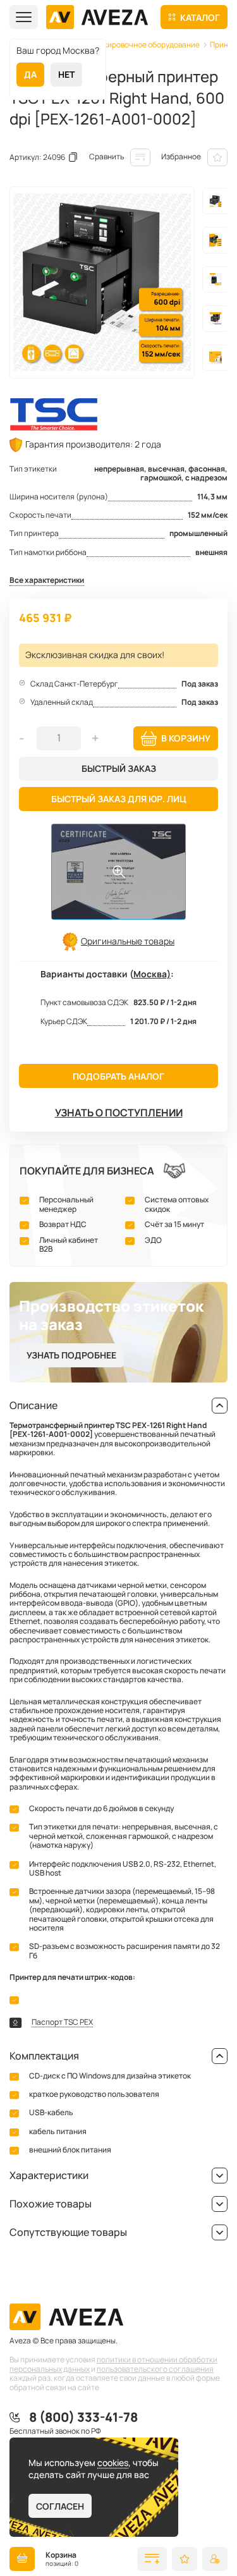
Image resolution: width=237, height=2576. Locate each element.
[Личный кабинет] (215, 2559)
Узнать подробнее (71, 1355)
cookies (113, 2463)
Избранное (181, 156)
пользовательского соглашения (155, 2369)
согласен (60, 2506)
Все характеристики (47, 581)
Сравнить (106, 156)
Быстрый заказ (119, 768)
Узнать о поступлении (119, 1113)
